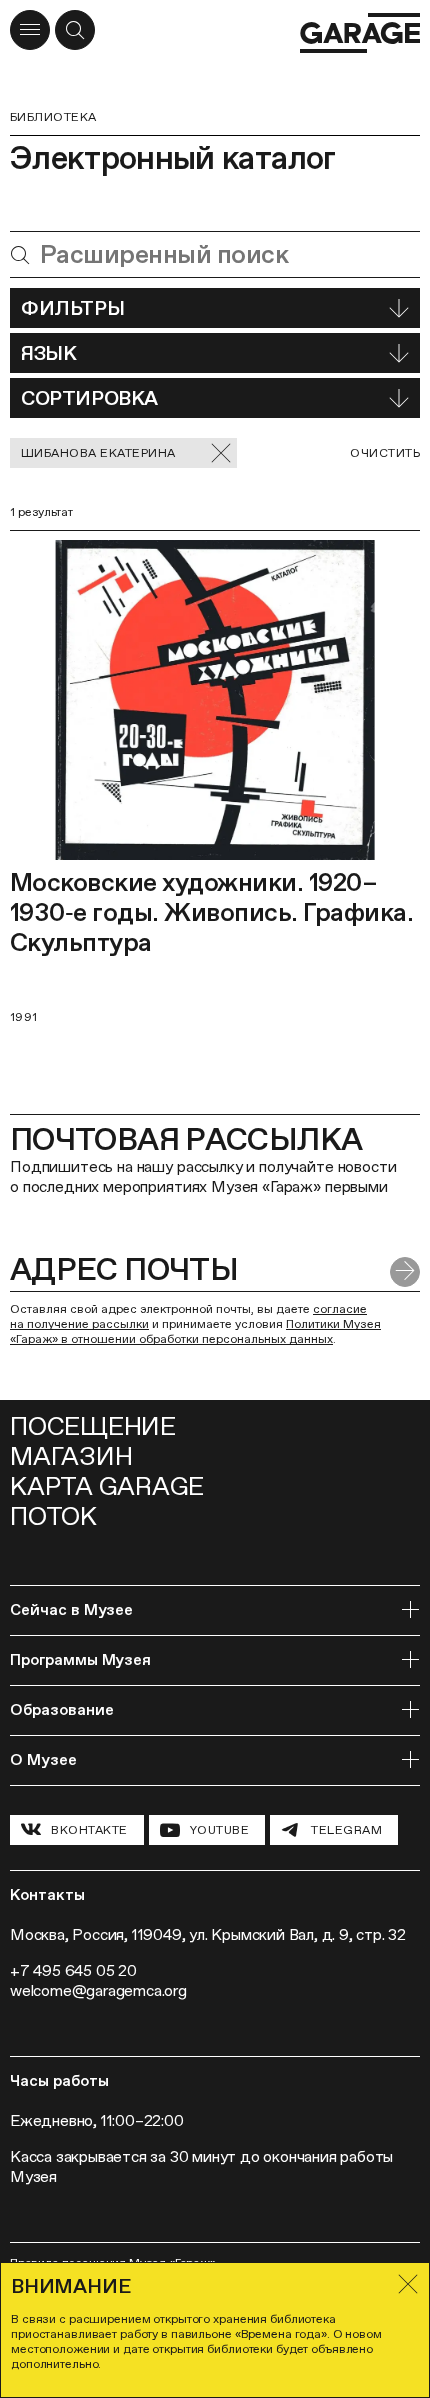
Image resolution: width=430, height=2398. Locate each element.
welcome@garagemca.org (98, 1990)
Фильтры (72, 308)
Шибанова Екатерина (98, 453)
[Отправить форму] (405, 1272)
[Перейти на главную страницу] (360, 33)
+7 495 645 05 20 (73, 1970)
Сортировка (89, 398)
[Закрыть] (408, 2284)
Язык (48, 353)
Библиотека (53, 117)
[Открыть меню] (30, 30)
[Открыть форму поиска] (75, 30)
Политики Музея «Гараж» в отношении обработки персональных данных (195, 1331)
